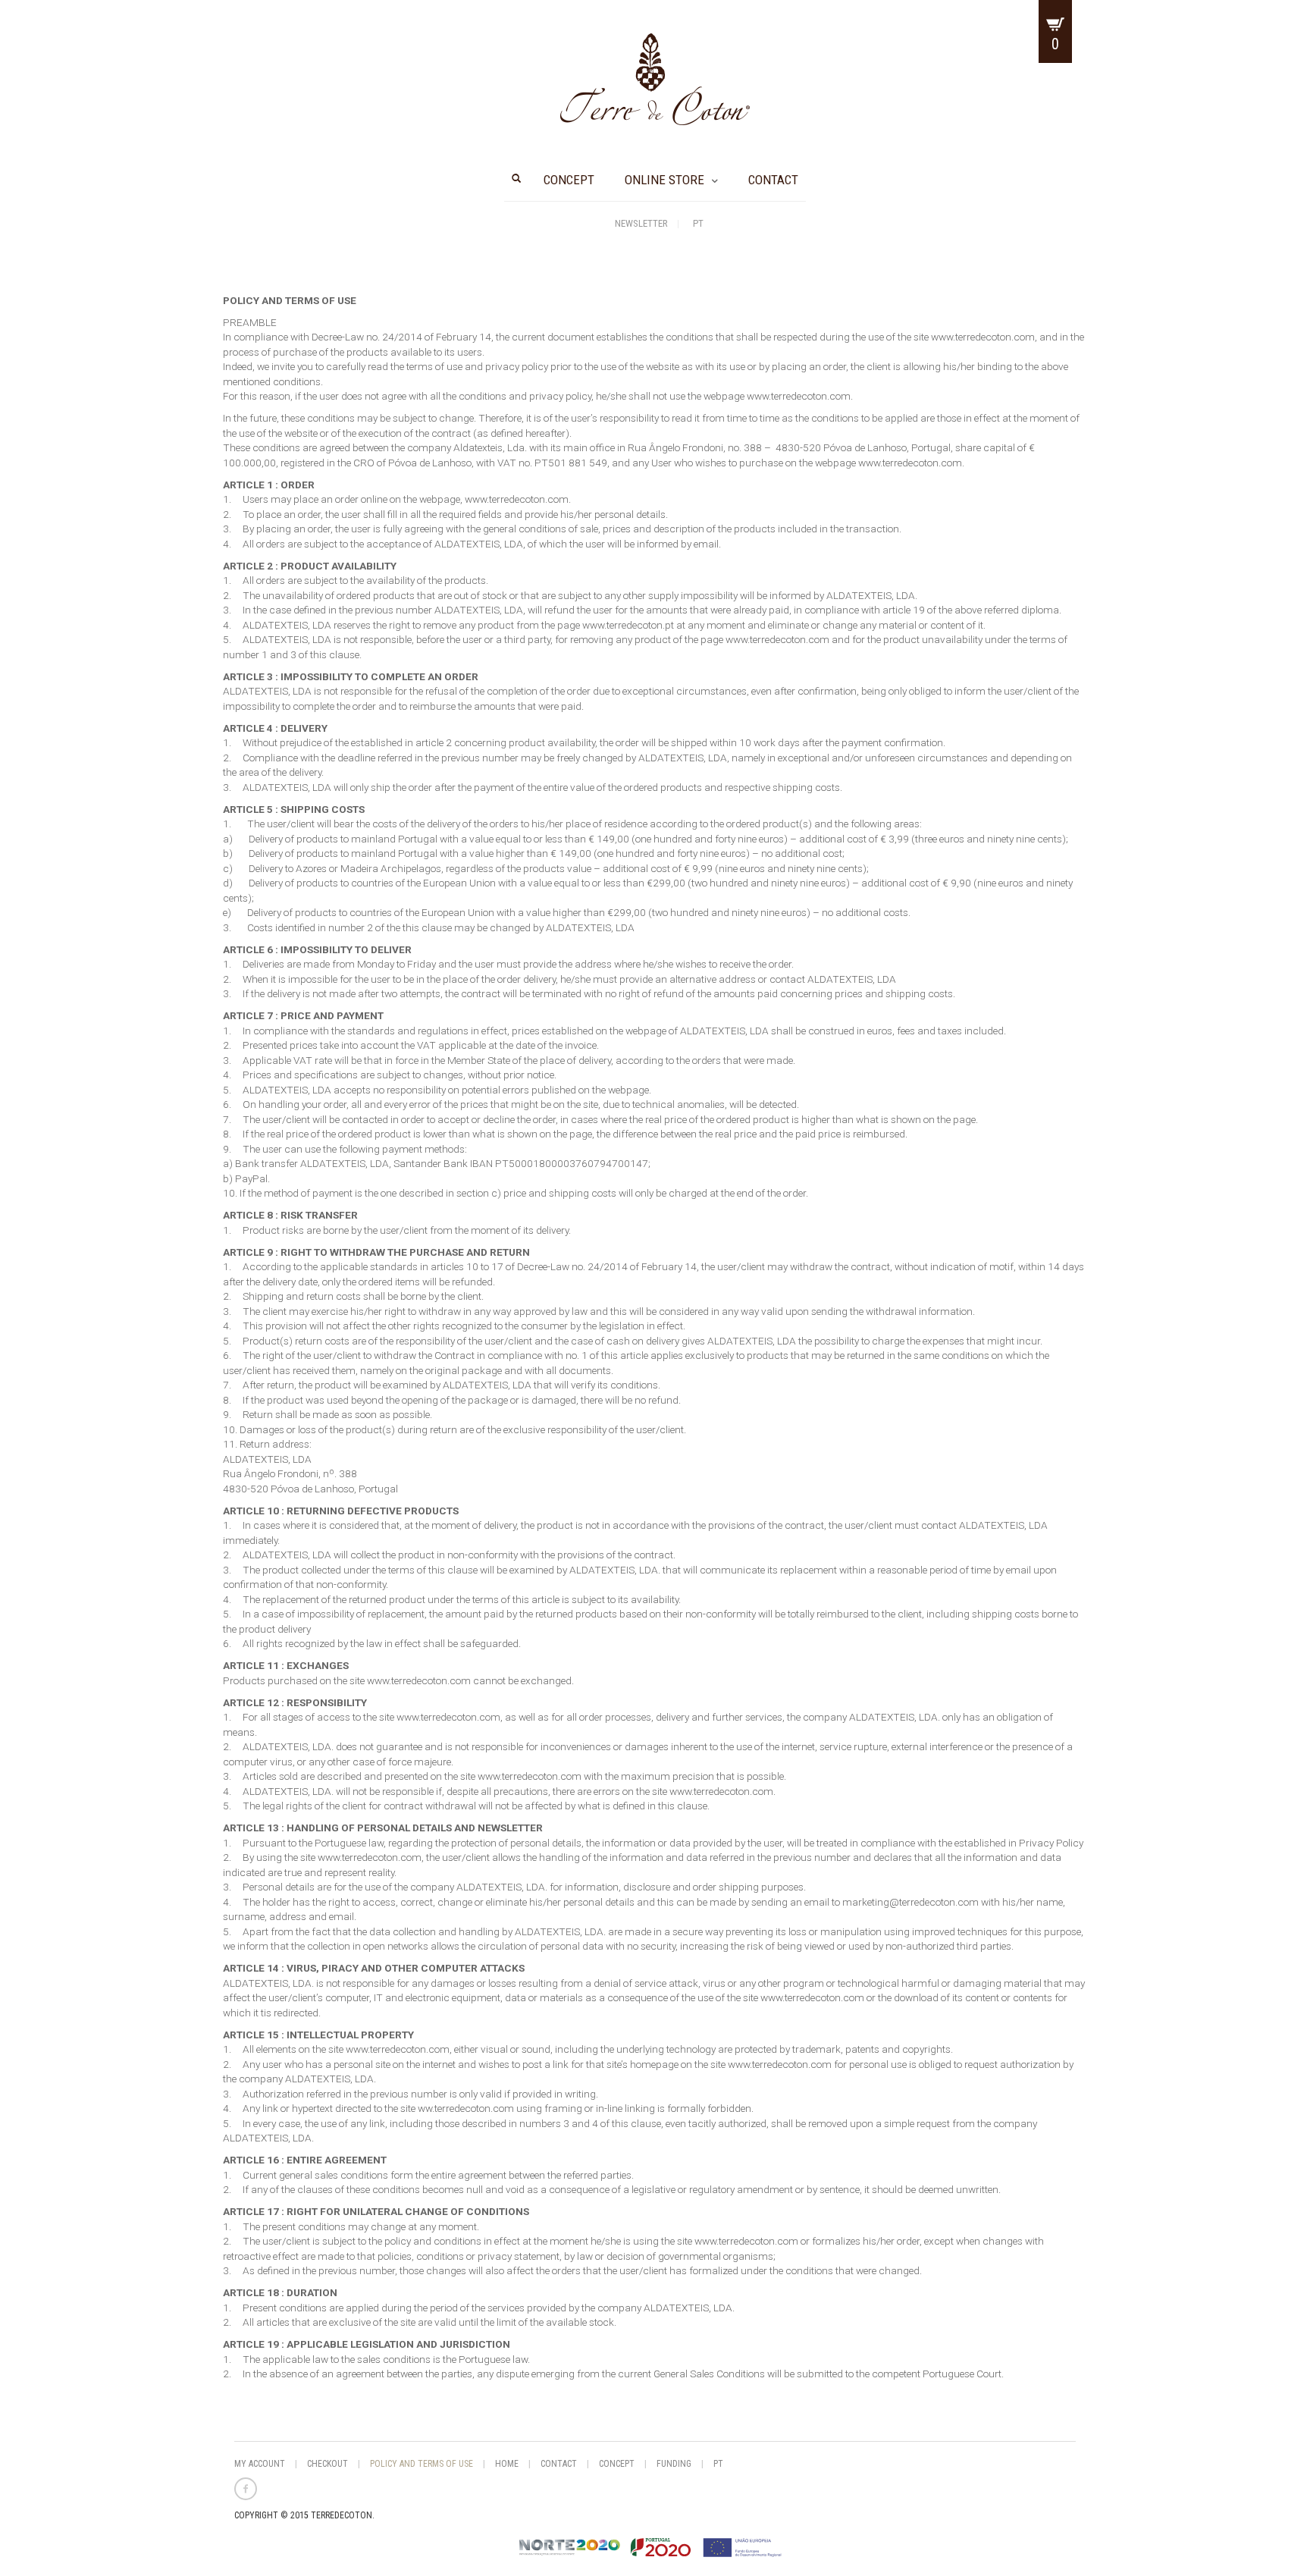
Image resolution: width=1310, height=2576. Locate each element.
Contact (773, 180)
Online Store (664, 180)
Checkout (327, 2464)
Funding (674, 2464)
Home (507, 2464)
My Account (260, 2464)
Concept (569, 180)
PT (698, 223)
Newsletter (641, 223)
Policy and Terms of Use (422, 2464)
